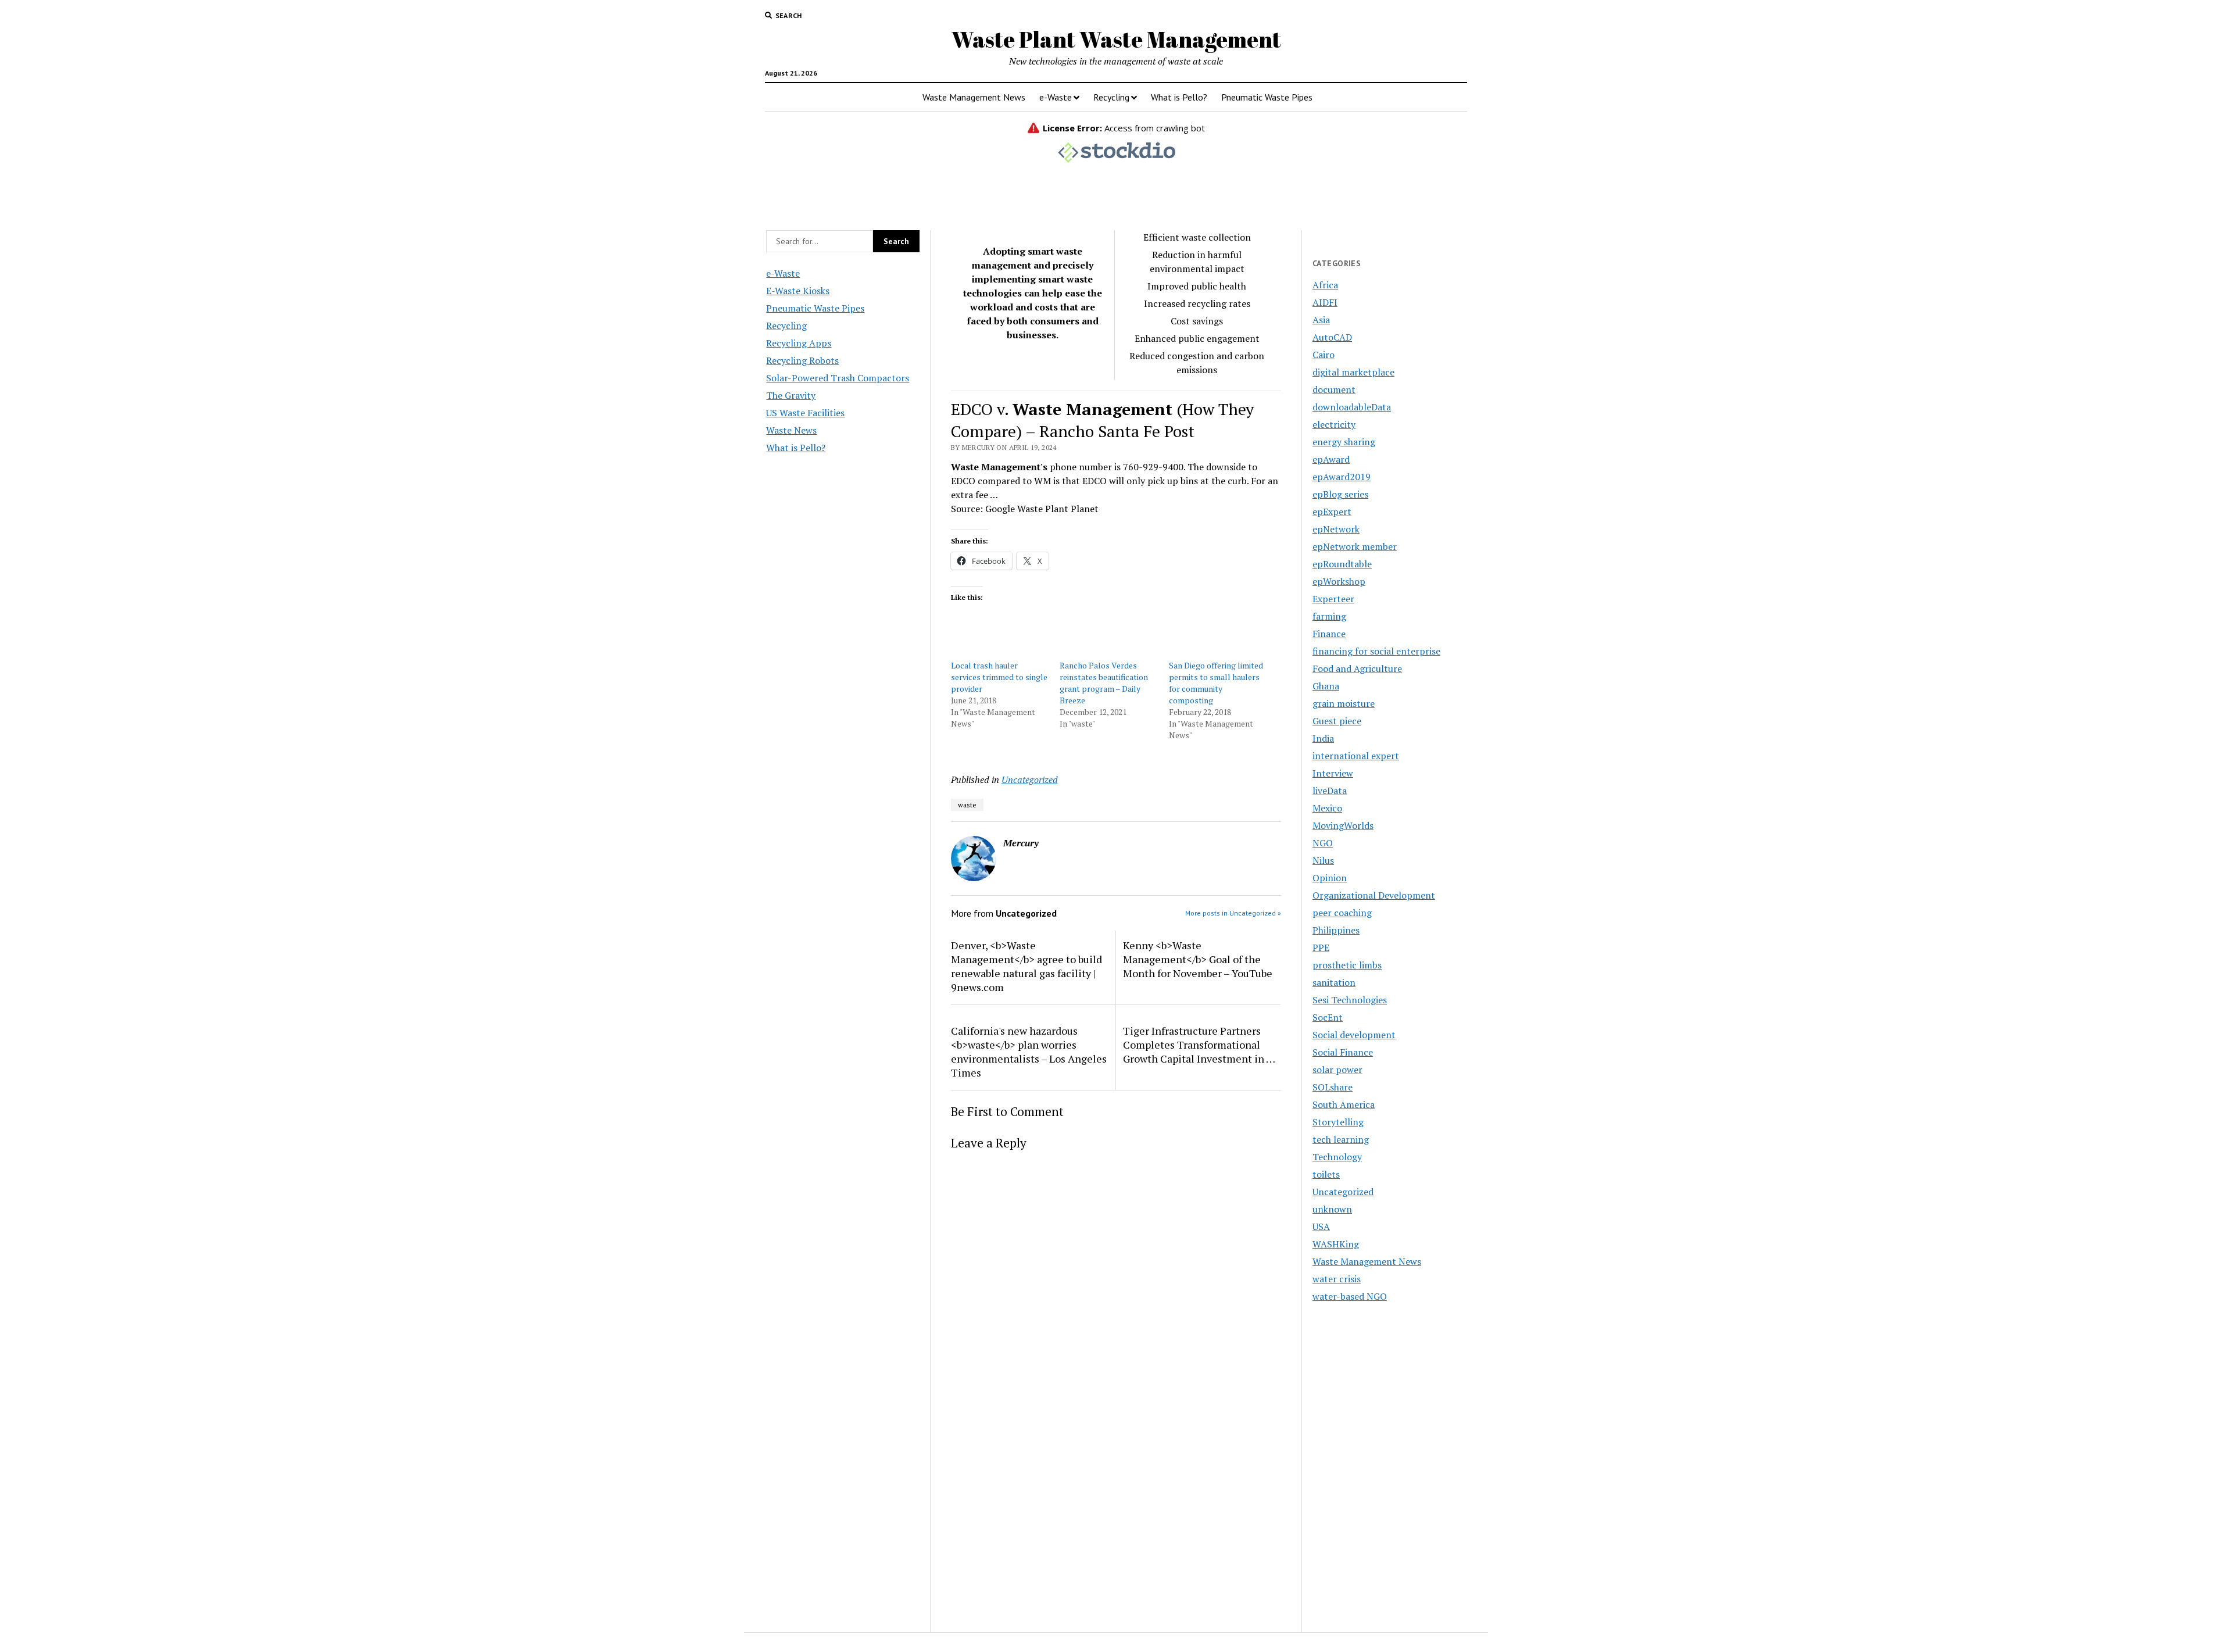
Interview (1333, 773)
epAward (1331, 459)
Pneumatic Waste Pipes (1267, 97)
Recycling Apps (799, 343)
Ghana (1326, 686)
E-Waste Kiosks (798, 291)
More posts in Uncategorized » (1233, 913)
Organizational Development (1374, 895)
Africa (1325, 285)
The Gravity (791, 395)
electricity (1334, 424)
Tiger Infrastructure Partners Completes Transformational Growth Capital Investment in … (1199, 1045)
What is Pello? (1179, 97)
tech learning (1341, 1139)
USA (1321, 1227)
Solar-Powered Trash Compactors (838, 378)
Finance (1329, 634)
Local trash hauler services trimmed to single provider (999, 677)
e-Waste (1056, 97)
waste (967, 805)
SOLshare (1333, 1087)
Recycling (1111, 97)
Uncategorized (1030, 779)
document (1334, 389)
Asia (1321, 320)
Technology (1337, 1157)
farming (1329, 616)
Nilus (1323, 860)
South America (1344, 1104)
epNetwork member (1355, 546)
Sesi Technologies (1350, 1000)
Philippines (1336, 930)
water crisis (1337, 1279)
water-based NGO (1350, 1296)
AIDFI (1325, 302)
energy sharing (1344, 442)
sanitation (1334, 982)
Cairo (1324, 355)
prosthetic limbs (1347, 965)
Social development (1354, 1035)
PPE (1321, 947)
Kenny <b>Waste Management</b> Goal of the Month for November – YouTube (1198, 959)
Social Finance (1343, 1052)
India (1323, 738)
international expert (1356, 756)
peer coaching (1342, 913)
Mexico (1327, 808)
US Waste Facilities (805, 413)
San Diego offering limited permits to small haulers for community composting (1216, 683)
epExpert (1332, 512)
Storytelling (1338, 1122)
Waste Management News (974, 97)
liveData (1330, 791)
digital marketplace (1353, 372)
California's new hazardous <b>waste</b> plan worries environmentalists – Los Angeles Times (1029, 1052)
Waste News (791, 430)
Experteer (1333, 599)
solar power (1337, 1070)
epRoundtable (1342, 564)
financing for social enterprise (1376, 651)
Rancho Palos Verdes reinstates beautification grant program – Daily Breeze (1104, 683)
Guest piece (1337, 721)
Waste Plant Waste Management (1116, 39)
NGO (1323, 843)
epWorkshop (1339, 581)
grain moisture (1344, 703)
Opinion (1330, 878)
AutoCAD (1332, 337)
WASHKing (1336, 1244)
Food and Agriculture (1357, 668)
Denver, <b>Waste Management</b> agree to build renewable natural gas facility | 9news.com (1026, 966)
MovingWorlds (1343, 825)
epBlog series (1340, 494)
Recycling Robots (802, 360)
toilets (1326, 1174)
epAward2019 (1342, 477)
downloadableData (1352, 407)
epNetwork (1336, 529)
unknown (1332, 1209)
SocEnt (1328, 1017)
